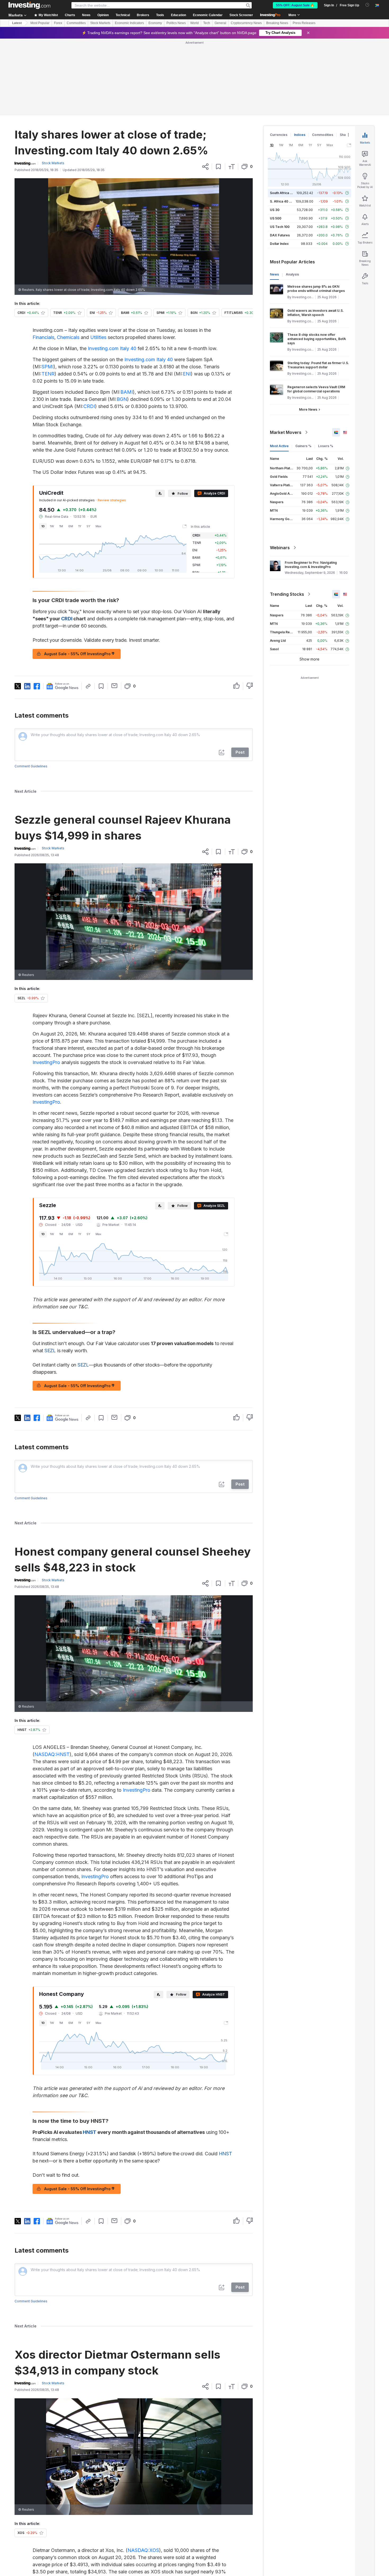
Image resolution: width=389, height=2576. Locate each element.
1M (61, 526)
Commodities (76, 23)
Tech (207, 23)
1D (43, 526)
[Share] (205, 167)
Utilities (98, 337)
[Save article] (218, 167)
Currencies (279, 135)
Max (98, 526)
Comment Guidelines (31, 766)
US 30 (275, 210)
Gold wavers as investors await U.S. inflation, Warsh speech (316, 313)
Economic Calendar (208, 15)
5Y (88, 526)
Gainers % (303, 446)
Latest (17, 23)
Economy (155, 23)
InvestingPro (46, 1062)
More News (308, 409)
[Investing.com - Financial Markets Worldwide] (29, 5)
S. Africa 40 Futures (285, 201)
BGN (122, 399)
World (195, 23)
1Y (80, 526)
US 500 (276, 218)
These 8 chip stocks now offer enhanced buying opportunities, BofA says (317, 339)
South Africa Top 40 (286, 193)
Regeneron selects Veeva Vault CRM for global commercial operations (316, 389)
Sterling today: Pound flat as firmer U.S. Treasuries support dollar (318, 365)
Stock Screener (241, 15)
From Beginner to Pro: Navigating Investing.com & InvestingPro (311, 565)
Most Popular (40, 23)
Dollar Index (279, 244)
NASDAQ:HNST (52, 1754)
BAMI (127, 392)
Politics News (176, 23)
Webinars (280, 548)
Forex (58, 23)
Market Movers (286, 432)
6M (71, 526)
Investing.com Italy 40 (112, 348)
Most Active (279, 446)
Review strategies (112, 500)
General (220, 23)
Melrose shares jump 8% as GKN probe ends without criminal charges (316, 289)
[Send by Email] (114, 686)
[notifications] (367, 5)
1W (52, 526)
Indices (300, 135)
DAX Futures (280, 235)
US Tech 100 (280, 227)
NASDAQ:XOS (143, 2550)
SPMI (48, 367)
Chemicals (68, 337)
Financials (43, 337)
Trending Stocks (287, 594)
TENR (48, 374)
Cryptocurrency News (246, 23)
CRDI (89, 406)
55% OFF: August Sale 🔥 (295, 5)
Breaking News (277, 23)
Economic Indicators (129, 23)
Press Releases (304, 23)
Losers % (326, 446)
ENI (187, 374)
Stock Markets (100, 23)
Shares (345, 135)
